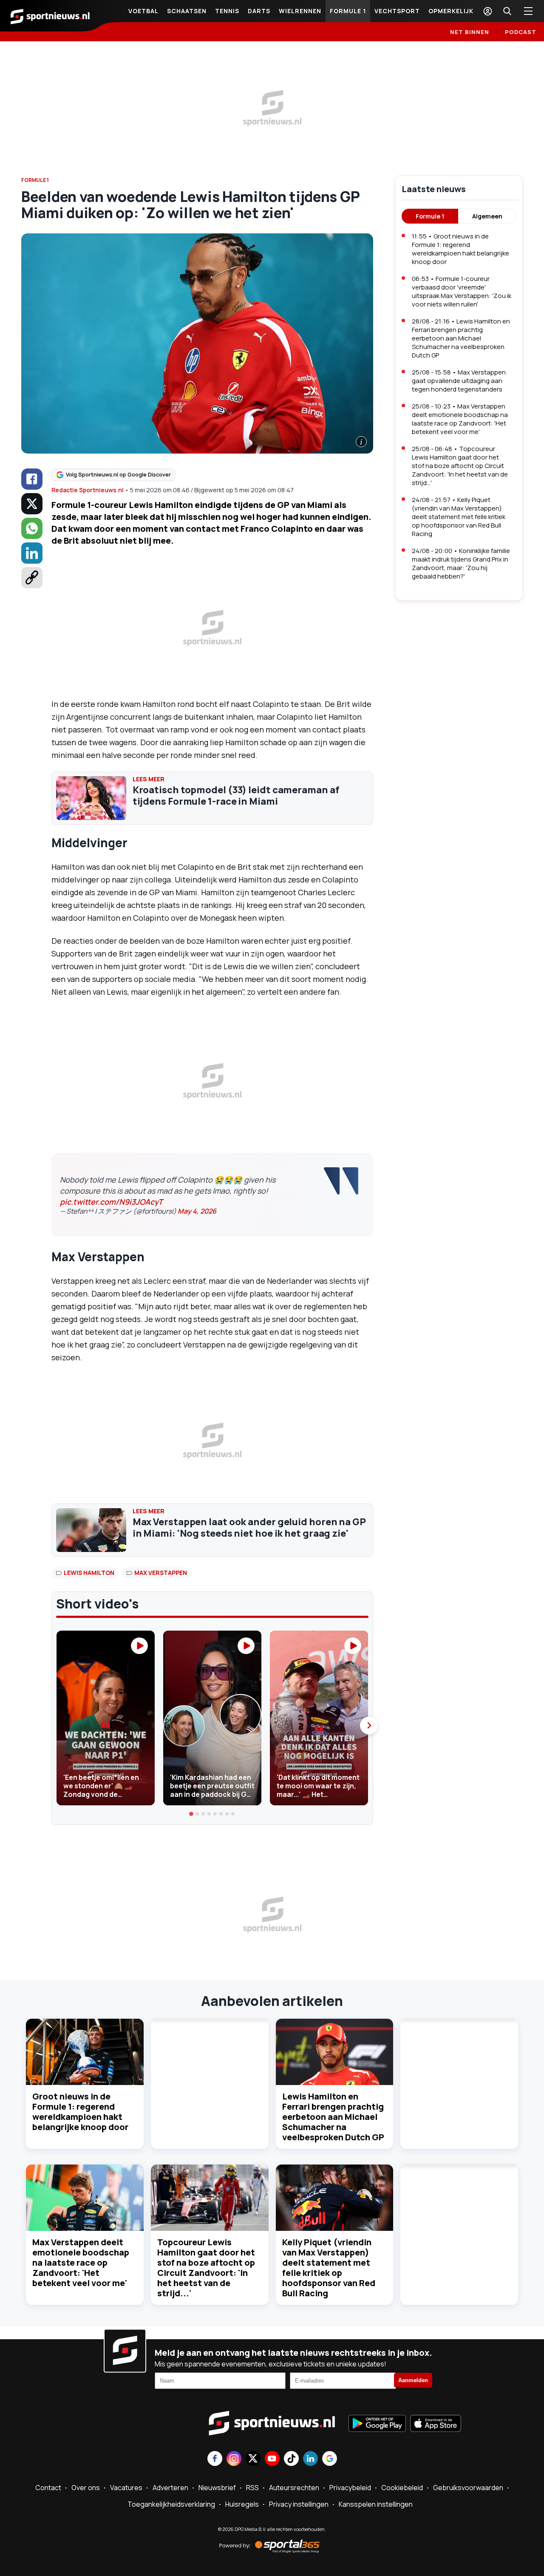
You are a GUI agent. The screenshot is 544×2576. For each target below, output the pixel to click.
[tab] (192, 1814)
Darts (259, 11)
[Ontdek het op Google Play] (377, 2424)
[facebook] (32, 479)
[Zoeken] (507, 11)
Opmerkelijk (451, 11)
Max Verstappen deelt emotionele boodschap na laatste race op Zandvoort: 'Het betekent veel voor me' (81, 2263)
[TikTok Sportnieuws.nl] (291, 2459)
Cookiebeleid (402, 2488)
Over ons (86, 2488)
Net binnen (470, 32)
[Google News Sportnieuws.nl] (330, 2459)
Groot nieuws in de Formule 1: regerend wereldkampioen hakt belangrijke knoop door (80, 2112)
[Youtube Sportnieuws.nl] (272, 2459)
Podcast (521, 32)
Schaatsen (187, 11)
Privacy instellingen (299, 2504)
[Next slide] (369, 1725)
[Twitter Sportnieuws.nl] (253, 2459)
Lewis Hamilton (89, 1573)
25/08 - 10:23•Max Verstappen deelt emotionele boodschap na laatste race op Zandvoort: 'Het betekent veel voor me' (460, 419)
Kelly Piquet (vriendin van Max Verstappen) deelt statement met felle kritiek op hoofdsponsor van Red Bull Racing (329, 2268)
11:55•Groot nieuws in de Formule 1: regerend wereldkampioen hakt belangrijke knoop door (460, 249)
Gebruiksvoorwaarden (468, 2488)
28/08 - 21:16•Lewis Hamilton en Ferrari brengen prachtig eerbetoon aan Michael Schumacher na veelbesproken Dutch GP (461, 338)
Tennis (227, 11)
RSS (252, 2488)
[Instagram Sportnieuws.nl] (234, 2459)
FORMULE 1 (35, 180)
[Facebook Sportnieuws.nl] (215, 2459)
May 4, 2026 (197, 1211)
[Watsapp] (32, 528)
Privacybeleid (350, 2488)
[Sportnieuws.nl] (50, 16)
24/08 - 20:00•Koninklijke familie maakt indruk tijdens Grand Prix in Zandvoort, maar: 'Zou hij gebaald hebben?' (461, 563)
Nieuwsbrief (217, 2488)
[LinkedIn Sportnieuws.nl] (310, 2459)
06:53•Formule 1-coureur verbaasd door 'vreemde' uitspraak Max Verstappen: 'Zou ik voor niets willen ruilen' (462, 291)
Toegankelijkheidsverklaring (171, 2504)
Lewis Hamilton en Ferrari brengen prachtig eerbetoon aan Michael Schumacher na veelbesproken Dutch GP (333, 2117)
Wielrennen (300, 11)
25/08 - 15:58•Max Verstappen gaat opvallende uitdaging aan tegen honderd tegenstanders (459, 381)
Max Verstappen (161, 1573)
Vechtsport (397, 11)
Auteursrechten (294, 2488)
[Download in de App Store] (436, 2424)
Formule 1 (348, 11)
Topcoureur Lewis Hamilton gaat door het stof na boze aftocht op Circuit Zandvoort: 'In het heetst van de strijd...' (206, 2268)
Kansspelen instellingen (376, 2504)
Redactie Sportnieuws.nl (88, 490)
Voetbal (143, 11)
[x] (32, 504)
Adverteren (170, 2488)
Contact (48, 2488)
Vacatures (126, 2488)
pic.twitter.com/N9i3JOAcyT (111, 1202)
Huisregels (242, 2504)
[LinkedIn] (32, 553)
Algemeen (487, 216)
